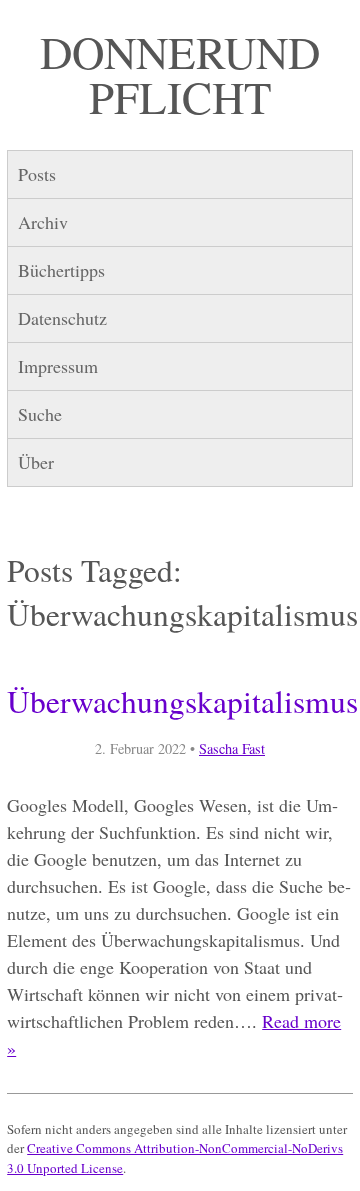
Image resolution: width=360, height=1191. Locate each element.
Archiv (43, 222)
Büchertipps (61, 270)
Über (36, 462)
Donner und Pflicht (180, 74)
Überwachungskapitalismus (182, 701)
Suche (40, 414)
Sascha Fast (232, 748)
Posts (37, 174)
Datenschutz (62, 318)
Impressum (58, 366)
